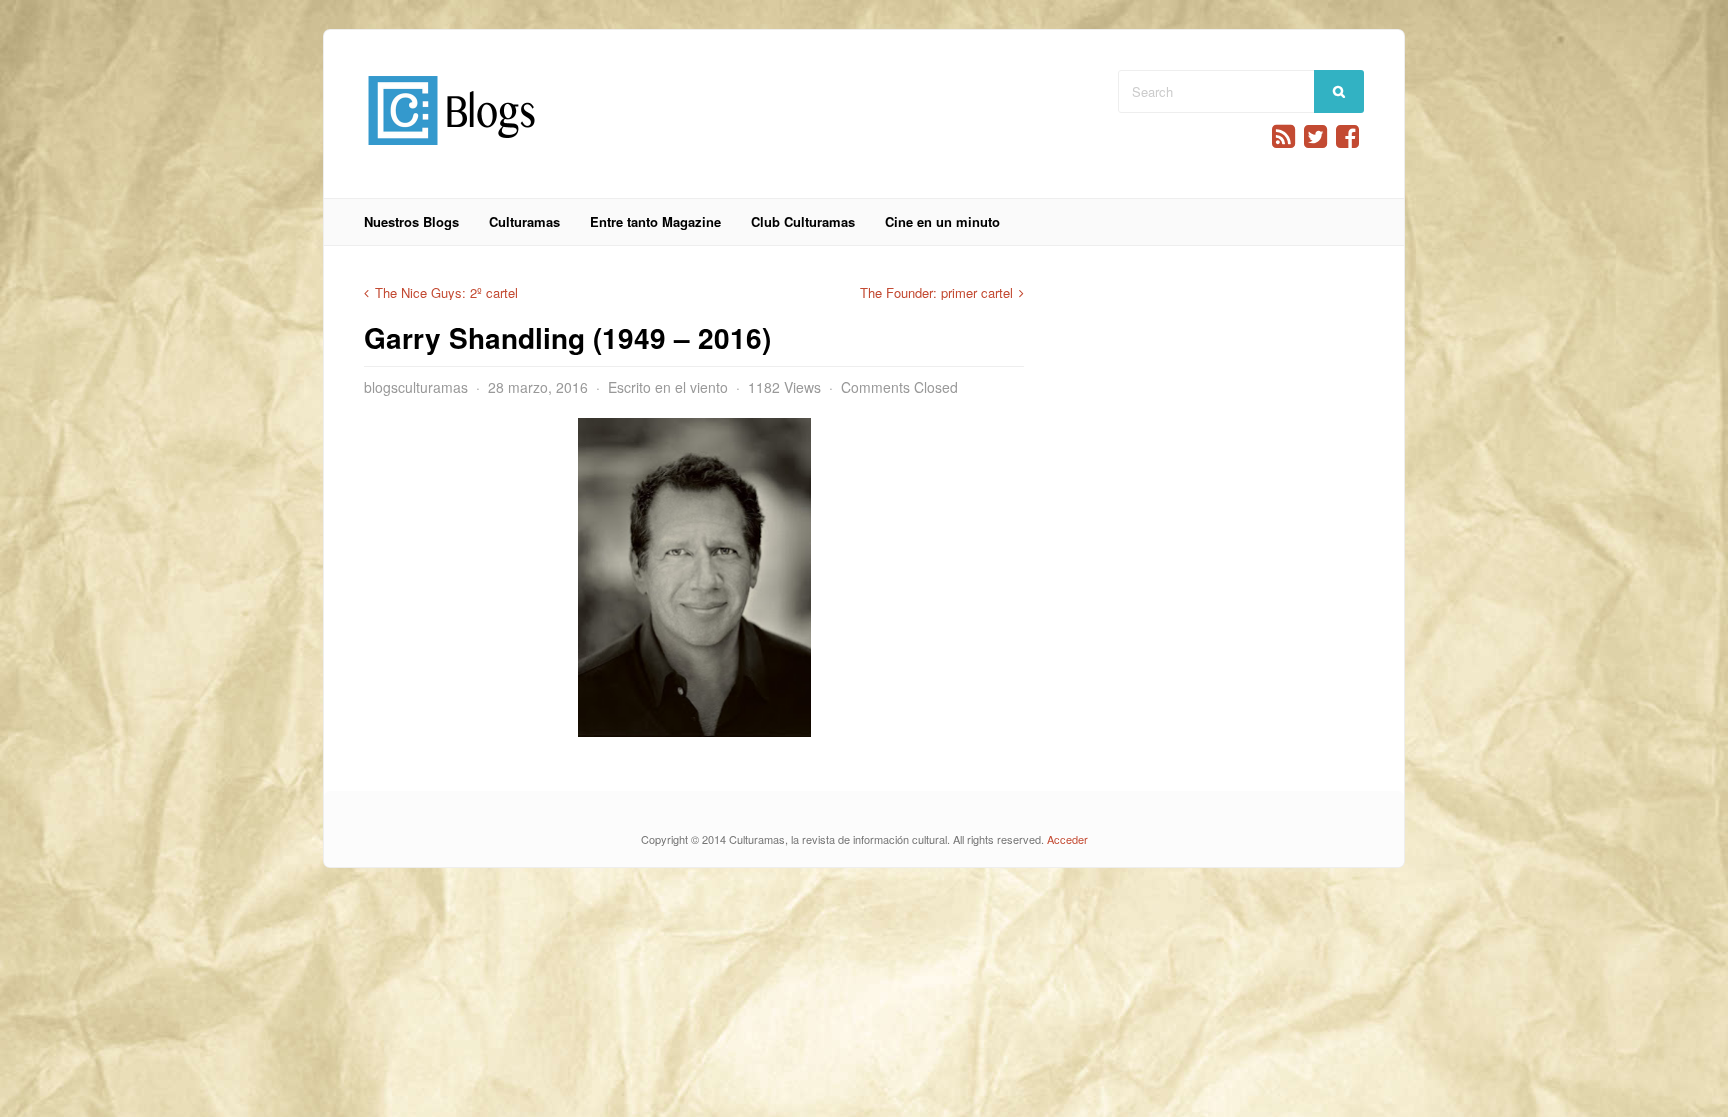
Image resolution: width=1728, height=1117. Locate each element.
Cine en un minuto (942, 221)
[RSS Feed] (1283, 136)
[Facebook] (1347, 136)
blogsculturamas (416, 387)
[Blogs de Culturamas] (451, 152)
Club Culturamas (803, 221)
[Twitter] (1315, 136)
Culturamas (524, 221)
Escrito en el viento (668, 387)
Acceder (1067, 839)
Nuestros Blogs (411, 221)
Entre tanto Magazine (655, 221)
